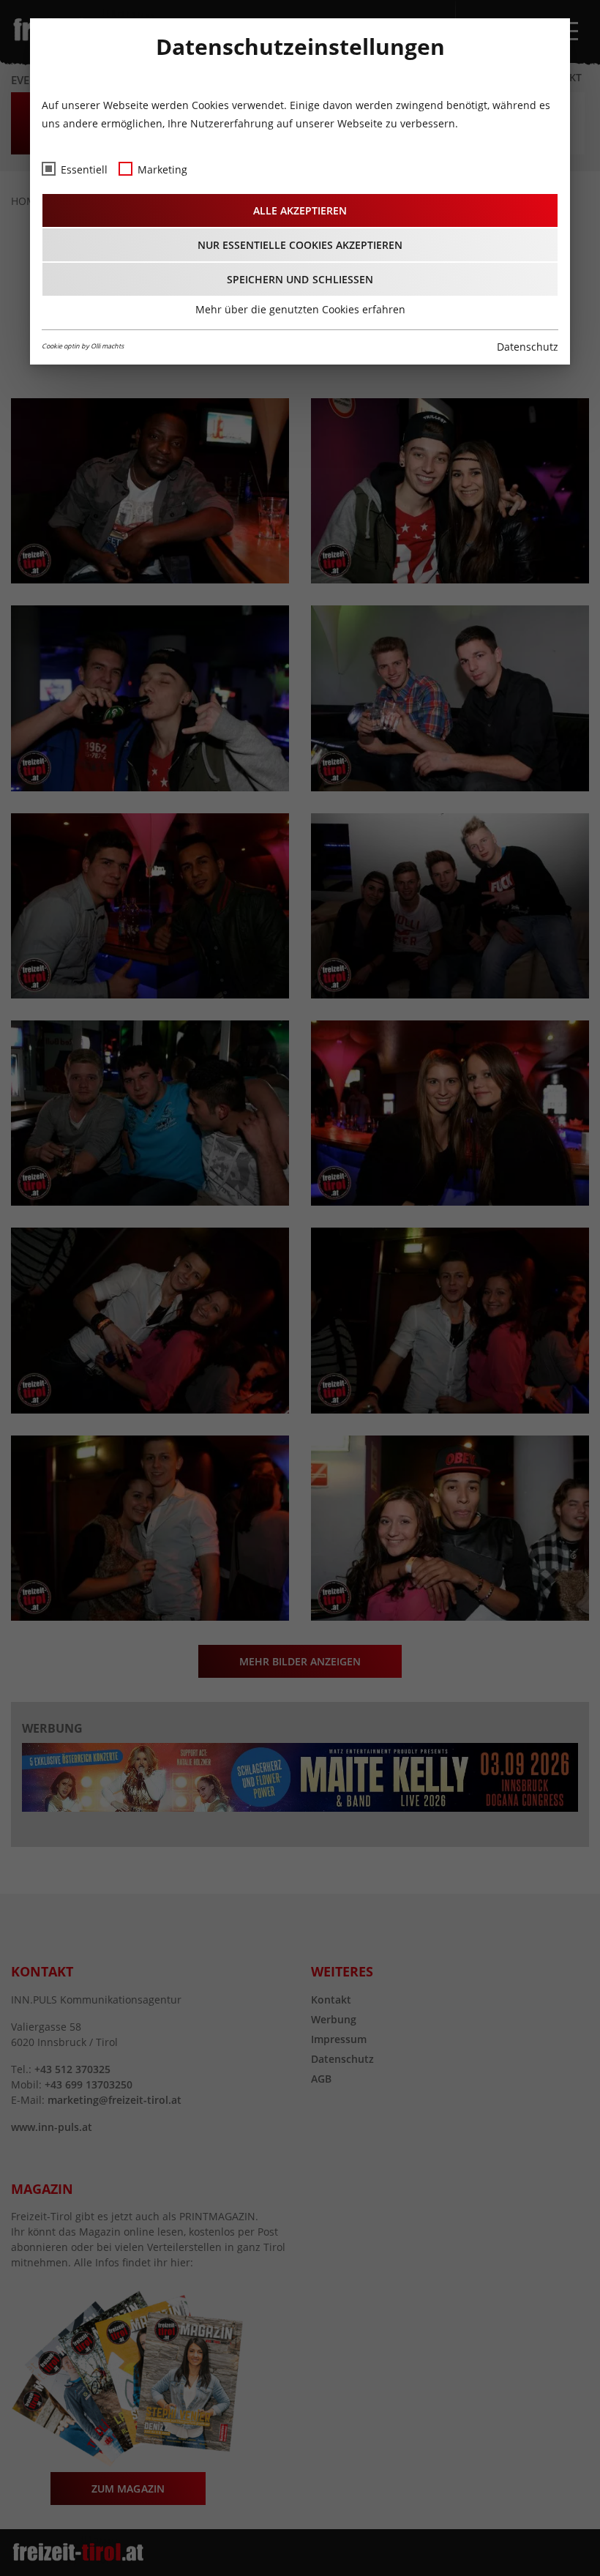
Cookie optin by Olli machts (83, 346)
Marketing (162, 169)
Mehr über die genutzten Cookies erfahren (300, 309)
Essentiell (84, 169)
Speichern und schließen (300, 279)
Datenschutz (528, 347)
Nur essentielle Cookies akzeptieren (300, 245)
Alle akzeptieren (300, 210)
